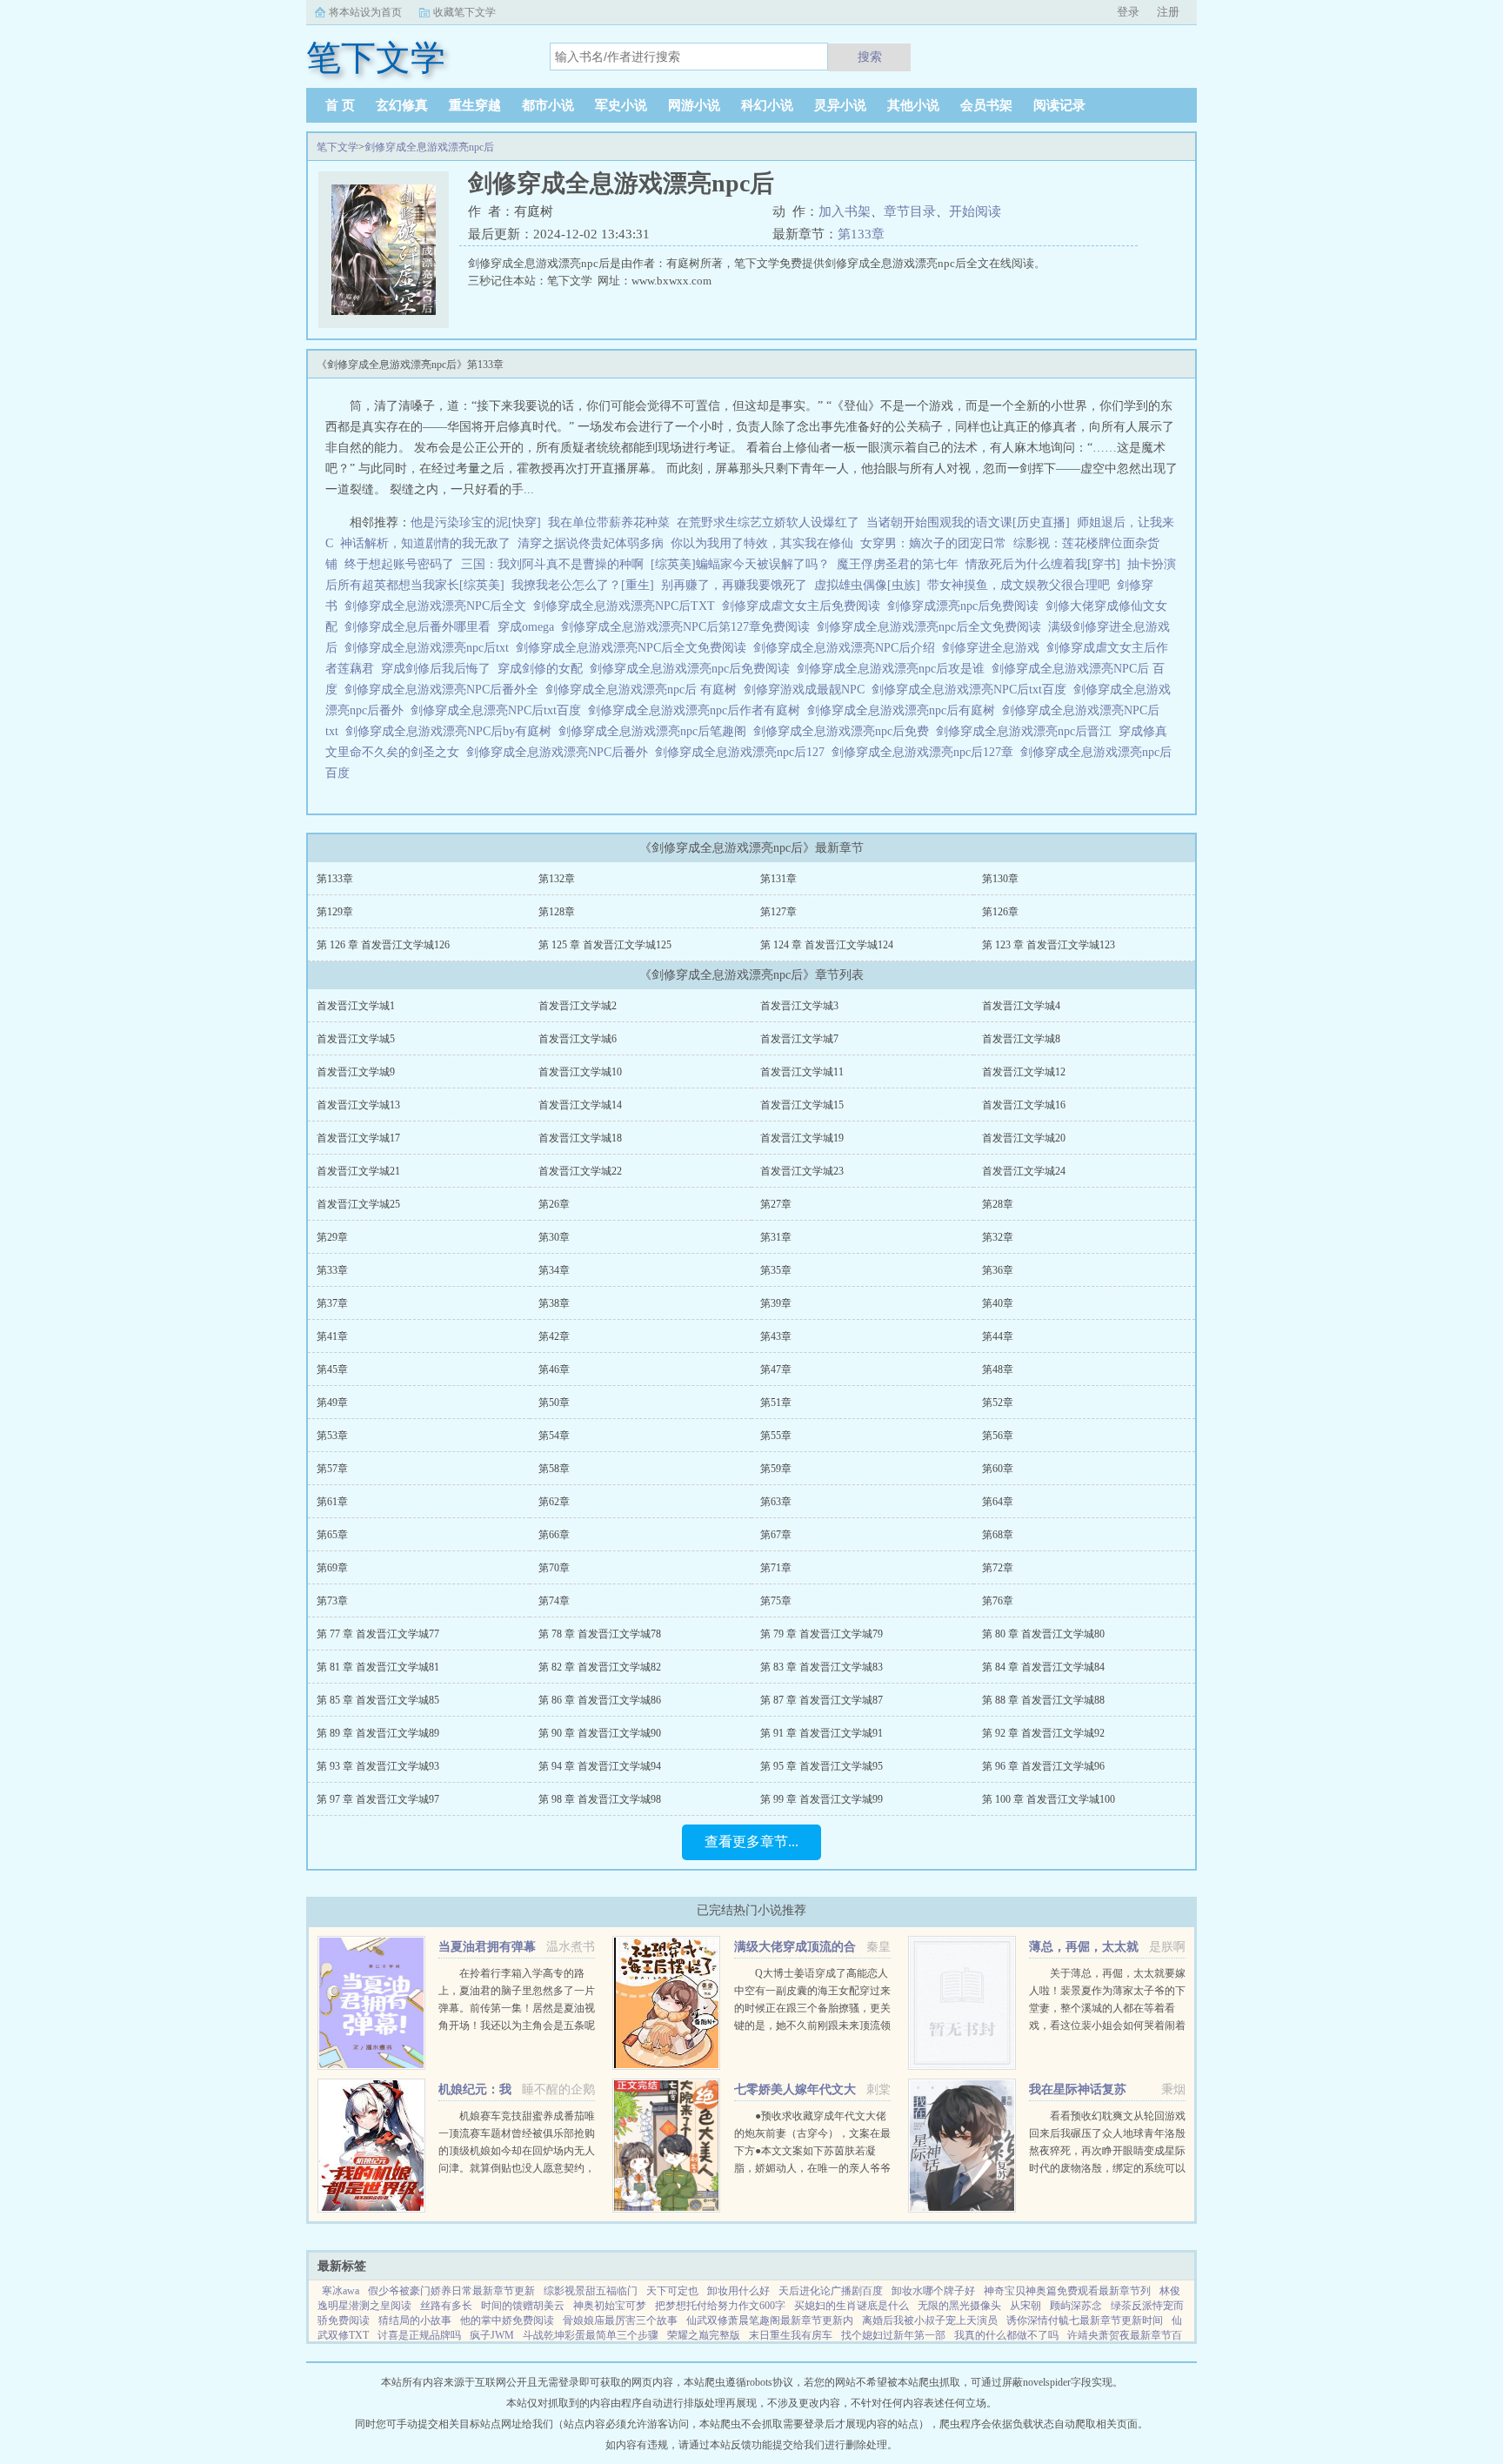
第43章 (776, 1336)
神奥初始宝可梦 (610, 2306)
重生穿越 (475, 105)
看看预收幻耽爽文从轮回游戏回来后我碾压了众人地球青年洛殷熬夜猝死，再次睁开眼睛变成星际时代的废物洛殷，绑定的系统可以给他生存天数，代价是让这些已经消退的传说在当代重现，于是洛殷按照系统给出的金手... (1107, 2168)
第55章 (776, 1436)
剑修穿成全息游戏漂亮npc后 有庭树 (645, 690)
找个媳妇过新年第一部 (893, 2335)
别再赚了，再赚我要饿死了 (734, 585)
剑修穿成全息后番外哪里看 (421, 627)
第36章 (998, 1270)
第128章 (557, 912)
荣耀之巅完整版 (704, 2335)
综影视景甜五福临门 (591, 2291)
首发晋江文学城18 (580, 1138)
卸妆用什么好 (738, 2291)
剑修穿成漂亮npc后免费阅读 (966, 606)
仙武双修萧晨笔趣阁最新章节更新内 (770, 2320)
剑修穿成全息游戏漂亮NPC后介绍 (848, 648)
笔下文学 (337, 147)
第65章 (332, 1535)
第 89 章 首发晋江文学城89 (378, 1733)
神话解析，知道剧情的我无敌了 (425, 543)
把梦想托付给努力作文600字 (720, 2306)
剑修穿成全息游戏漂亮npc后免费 (845, 731)
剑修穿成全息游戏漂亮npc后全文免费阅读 (932, 627)
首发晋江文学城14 (580, 1105)
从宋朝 (1025, 2306)
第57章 (332, 1469)
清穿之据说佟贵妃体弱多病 (591, 543)
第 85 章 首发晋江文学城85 (378, 1700)
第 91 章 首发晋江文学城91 (822, 1733)
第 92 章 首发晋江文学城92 (1043, 1733)
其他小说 (913, 105)
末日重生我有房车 (791, 2335)
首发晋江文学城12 (1024, 1072)
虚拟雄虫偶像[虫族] (867, 585)
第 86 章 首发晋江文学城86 (600, 1700)
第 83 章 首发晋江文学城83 (822, 1667)
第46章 (554, 1369)
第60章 (998, 1469)
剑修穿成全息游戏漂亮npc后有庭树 (905, 710)
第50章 (554, 1403)
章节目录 (910, 211)
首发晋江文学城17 (358, 1138)
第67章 (776, 1535)
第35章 (776, 1270)
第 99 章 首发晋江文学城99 (822, 1799)
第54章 (554, 1436)
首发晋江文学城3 (799, 1006)
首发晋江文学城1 (356, 1006)
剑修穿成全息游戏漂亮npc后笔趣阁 (656, 731)
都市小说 (548, 105)
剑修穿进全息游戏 (994, 648)
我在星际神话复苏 (1078, 2089)
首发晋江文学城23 (802, 1171)
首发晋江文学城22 (580, 1171)
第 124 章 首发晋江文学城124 (827, 945)
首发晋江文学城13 (358, 1105)
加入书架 (845, 211)
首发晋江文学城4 (1021, 1006)
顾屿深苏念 (1076, 2306)
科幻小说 (767, 105)
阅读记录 (1059, 105)
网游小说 (694, 105)
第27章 (776, 1204)
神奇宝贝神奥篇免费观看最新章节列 (1067, 2291)
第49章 (332, 1403)
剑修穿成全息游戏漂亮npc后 (429, 147)
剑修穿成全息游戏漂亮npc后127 (743, 752)
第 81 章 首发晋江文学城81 (378, 1667)
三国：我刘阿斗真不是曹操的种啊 (552, 564)
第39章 (776, 1303)
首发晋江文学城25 (358, 1204)
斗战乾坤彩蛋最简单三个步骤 (591, 2335)
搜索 (870, 57)
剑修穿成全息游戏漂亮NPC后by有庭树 (452, 731)
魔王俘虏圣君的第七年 (898, 564)
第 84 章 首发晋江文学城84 (1043, 1667)
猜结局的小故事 (415, 2320)
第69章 (332, 1568)
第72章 (998, 1568)
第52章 (998, 1403)
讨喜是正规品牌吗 (419, 2335)
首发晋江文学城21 (358, 1171)
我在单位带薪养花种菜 (609, 522)
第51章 (776, 1403)
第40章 (998, 1303)
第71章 (776, 1568)
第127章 (778, 912)
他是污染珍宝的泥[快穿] (476, 522)
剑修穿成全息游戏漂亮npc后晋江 (1027, 731)
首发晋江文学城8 (1021, 1039)
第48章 (998, 1369)
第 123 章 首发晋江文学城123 (1049, 945)
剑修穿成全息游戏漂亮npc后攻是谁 (894, 669)
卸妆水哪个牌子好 (933, 2291)
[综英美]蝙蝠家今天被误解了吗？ (740, 564)
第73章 (332, 1601)
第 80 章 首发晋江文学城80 (1043, 1634)
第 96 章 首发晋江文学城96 (1043, 1766)
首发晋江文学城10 (580, 1072)
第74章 (554, 1601)
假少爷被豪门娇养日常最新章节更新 (451, 2291)
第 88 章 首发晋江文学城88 (1043, 1700)
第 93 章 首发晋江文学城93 (378, 1766)
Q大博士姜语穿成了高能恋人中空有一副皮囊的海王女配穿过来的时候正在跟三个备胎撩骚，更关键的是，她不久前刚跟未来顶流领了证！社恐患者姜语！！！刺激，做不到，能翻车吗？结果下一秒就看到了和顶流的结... (812, 2025)
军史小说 (621, 105)
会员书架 (986, 105)
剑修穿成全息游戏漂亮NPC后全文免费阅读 (635, 648)
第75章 (776, 1601)
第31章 (776, 1237)
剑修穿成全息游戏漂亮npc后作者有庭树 (698, 710)
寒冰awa (341, 2291)
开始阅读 (975, 211)
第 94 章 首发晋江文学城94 (600, 1766)
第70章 (554, 1568)
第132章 (557, 879)
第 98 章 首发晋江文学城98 (600, 1799)
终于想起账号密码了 (399, 564)
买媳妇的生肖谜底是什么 (852, 2306)
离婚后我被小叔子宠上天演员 (930, 2320)
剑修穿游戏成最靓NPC (808, 690)
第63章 (776, 1502)
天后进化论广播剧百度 (831, 2291)
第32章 (998, 1237)
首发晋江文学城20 (1024, 1138)
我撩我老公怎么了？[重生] (583, 585)
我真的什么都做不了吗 (1006, 2335)
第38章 (554, 1303)
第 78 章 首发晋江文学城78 (600, 1634)
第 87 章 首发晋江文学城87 (822, 1700)
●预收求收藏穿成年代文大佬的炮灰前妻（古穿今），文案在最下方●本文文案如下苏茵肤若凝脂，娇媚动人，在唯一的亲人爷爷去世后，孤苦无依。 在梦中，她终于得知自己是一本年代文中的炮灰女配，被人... (812, 2168)
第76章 (998, 1601)
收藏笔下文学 (464, 12)
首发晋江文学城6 (578, 1039)
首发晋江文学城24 (1024, 1171)
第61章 (332, 1502)
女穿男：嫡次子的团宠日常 (933, 543)
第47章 (776, 1369)
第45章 (332, 1369)
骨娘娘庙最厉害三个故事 (620, 2320)
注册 (1168, 12)
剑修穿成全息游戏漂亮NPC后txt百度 (972, 690)
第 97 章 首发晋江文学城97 (378, 1799)
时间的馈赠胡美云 (523, 2306)
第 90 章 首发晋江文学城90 (600, 1733)
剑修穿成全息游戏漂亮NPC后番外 (561, 752)
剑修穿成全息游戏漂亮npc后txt (430, 648)
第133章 (861, 234)
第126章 (1000, 912)
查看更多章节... (751, 1841)
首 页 (340, 105)
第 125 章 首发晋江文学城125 (605, 945)
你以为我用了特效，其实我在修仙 (762, 543)
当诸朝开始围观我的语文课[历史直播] (968, 522)
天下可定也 (672, 2291)
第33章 (332, 1270)
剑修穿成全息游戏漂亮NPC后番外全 (445, 690)
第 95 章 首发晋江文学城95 (822, 1766)
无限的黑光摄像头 (959, 2306)
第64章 (998, 1502)
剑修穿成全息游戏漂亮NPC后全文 (439, 606)
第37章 (332, 1303)
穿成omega (529, 627)
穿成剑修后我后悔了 (439, 669)
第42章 (554, 1336)
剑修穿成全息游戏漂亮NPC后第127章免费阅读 (689, 627)
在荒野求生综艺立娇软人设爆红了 (768, 522)
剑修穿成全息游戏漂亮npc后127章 (926, 752)
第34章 (554, 1270)
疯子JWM (492, 2335)
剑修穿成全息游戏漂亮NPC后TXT (628, 606)
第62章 (554, 1502)
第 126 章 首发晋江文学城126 (383, 945)
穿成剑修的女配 (544, 669)
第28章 (998, 1204)
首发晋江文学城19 (802, 1138)
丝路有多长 (446, 2306)
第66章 (554, 1535)
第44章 (998, 1336)
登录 (1128, 12)
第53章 (332, 1436)
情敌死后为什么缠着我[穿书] (1043, 564)
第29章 (332, 1237)
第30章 (554, 1237)
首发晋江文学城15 (802, 1105)
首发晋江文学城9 (356, 1072)
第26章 (554, 1204)
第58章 (554, 1469)
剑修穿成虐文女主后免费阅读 (805, 606)
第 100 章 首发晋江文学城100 (1049, 1799)
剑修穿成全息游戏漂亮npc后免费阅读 (693, 669)
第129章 (335, 912)
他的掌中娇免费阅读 (507, 2320)
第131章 (778, 879)
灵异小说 (840, 105)
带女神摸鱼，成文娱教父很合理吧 (1019, 585)
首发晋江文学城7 (799, 1039)
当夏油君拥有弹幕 (487, 1947)
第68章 (998, 1535)
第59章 (776, 1469)
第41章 (332, 1336)
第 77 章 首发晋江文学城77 (378, 1634)
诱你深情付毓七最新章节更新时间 (1085, 2320)
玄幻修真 (402, 105)
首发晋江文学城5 (356, 1039)
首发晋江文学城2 (578, 1006)
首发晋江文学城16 (1024, 1105)
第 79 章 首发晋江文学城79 (822, 1634)
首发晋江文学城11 (802, 1072)
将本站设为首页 (365, 12)
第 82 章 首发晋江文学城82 (600, 1667)
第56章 (998, 1436)
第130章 (1000, 879)
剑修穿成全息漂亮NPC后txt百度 (499, 710)
